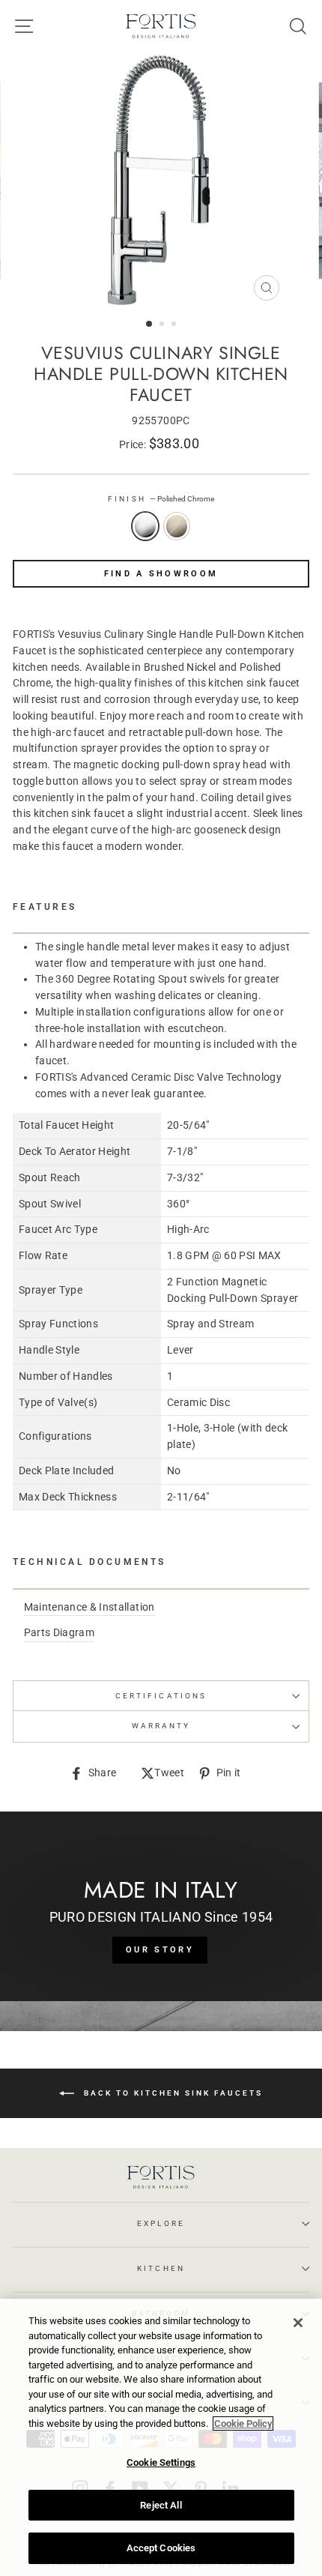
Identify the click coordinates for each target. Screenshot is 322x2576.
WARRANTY (161, 1726)
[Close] (298, 2323)
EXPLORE (161, 2223)
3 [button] (175, 325)
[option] (161, 181)
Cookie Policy (243, 2423)
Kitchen (161, 2268)
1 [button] (150, 325)
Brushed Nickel (177, 526)
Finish (161, 499)
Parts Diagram (59, 1632)
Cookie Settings (161, 2462)
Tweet (169, 1774)
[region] (161, 2437)
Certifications (161, 1696)
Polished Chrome (145, 526)
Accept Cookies (161, 2548)
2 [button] (163, 325)
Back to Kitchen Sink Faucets (171, 2092)
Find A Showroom (161, 574)
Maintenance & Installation (89, 1607)
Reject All (161, 2505)
